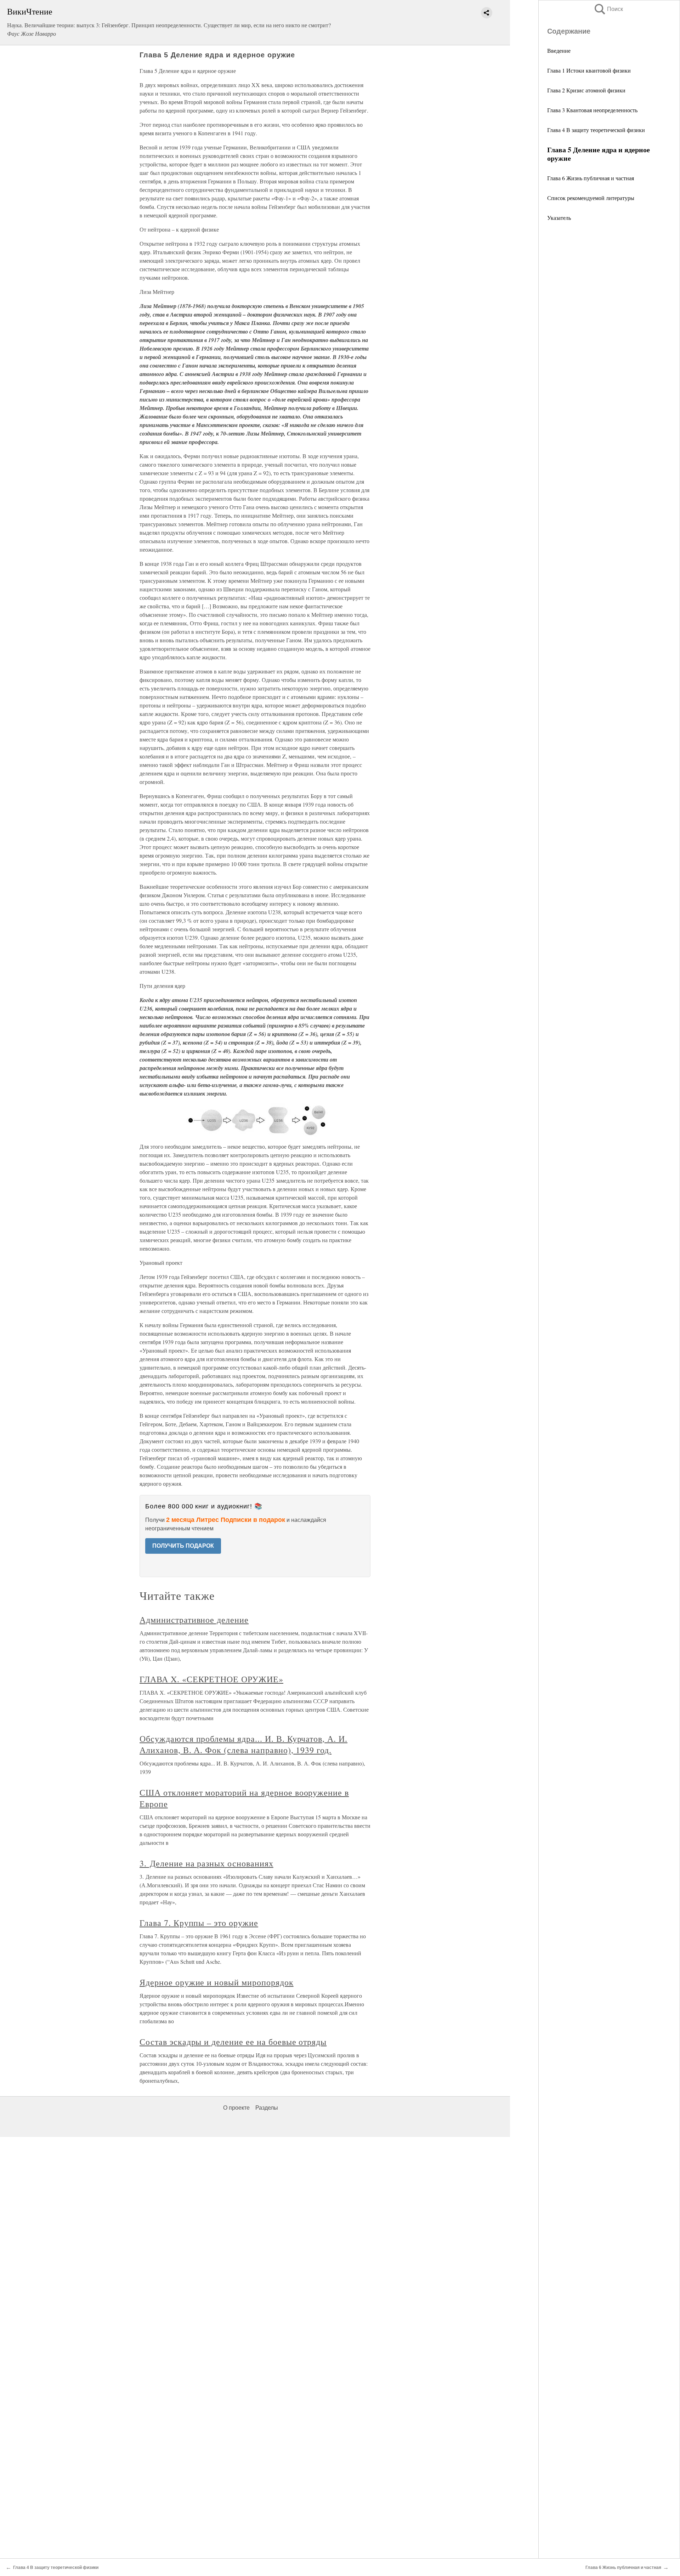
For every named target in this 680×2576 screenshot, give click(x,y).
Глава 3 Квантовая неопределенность (592, 110)
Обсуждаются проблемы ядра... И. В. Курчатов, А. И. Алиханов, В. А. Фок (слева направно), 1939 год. (243, 1744)
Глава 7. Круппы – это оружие (199, 1923)
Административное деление (194, 1620)
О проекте (236, 2108)
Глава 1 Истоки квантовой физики (589, 70)
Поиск (608, 9)
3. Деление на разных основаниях (206, 1863)
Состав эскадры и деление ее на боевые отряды (233, 2042)
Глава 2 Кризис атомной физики (586, 90)
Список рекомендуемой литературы (591, 198)
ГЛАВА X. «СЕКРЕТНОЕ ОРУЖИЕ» (211, 1679)
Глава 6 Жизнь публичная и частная (591, 178)
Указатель (559, 218)
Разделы (267, 2108)
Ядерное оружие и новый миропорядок (217, 1982)
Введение (559, 50)
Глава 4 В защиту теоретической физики (596, 130)
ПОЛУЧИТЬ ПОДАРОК (183, 1546)
